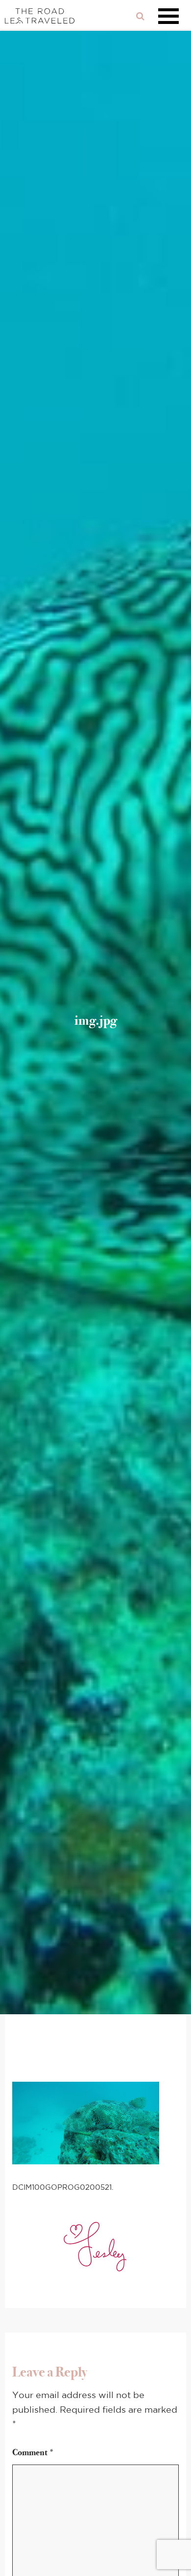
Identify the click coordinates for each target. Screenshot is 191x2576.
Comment (33, 2452)
